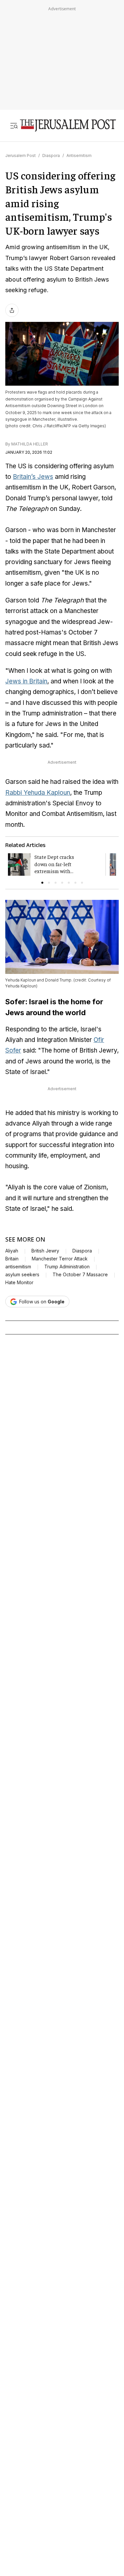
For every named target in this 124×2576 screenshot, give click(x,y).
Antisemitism (79, 155)
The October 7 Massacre (80, 1275)
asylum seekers (22, 1275)
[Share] (12, 310)
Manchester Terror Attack (60, 1259)
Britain (12, 1259)
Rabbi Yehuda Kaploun (38, 793)
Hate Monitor (19, 1283)
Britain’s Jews (33, 477)
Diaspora (51, 155)
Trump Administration (67, 1267)
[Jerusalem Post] (68, 126)
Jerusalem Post (21, 155)
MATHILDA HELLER (30, 444)
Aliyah (12, 1251)
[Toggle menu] (14, 126)
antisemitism (18, 1267)
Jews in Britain (26, 681)
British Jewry (45, 1251)
